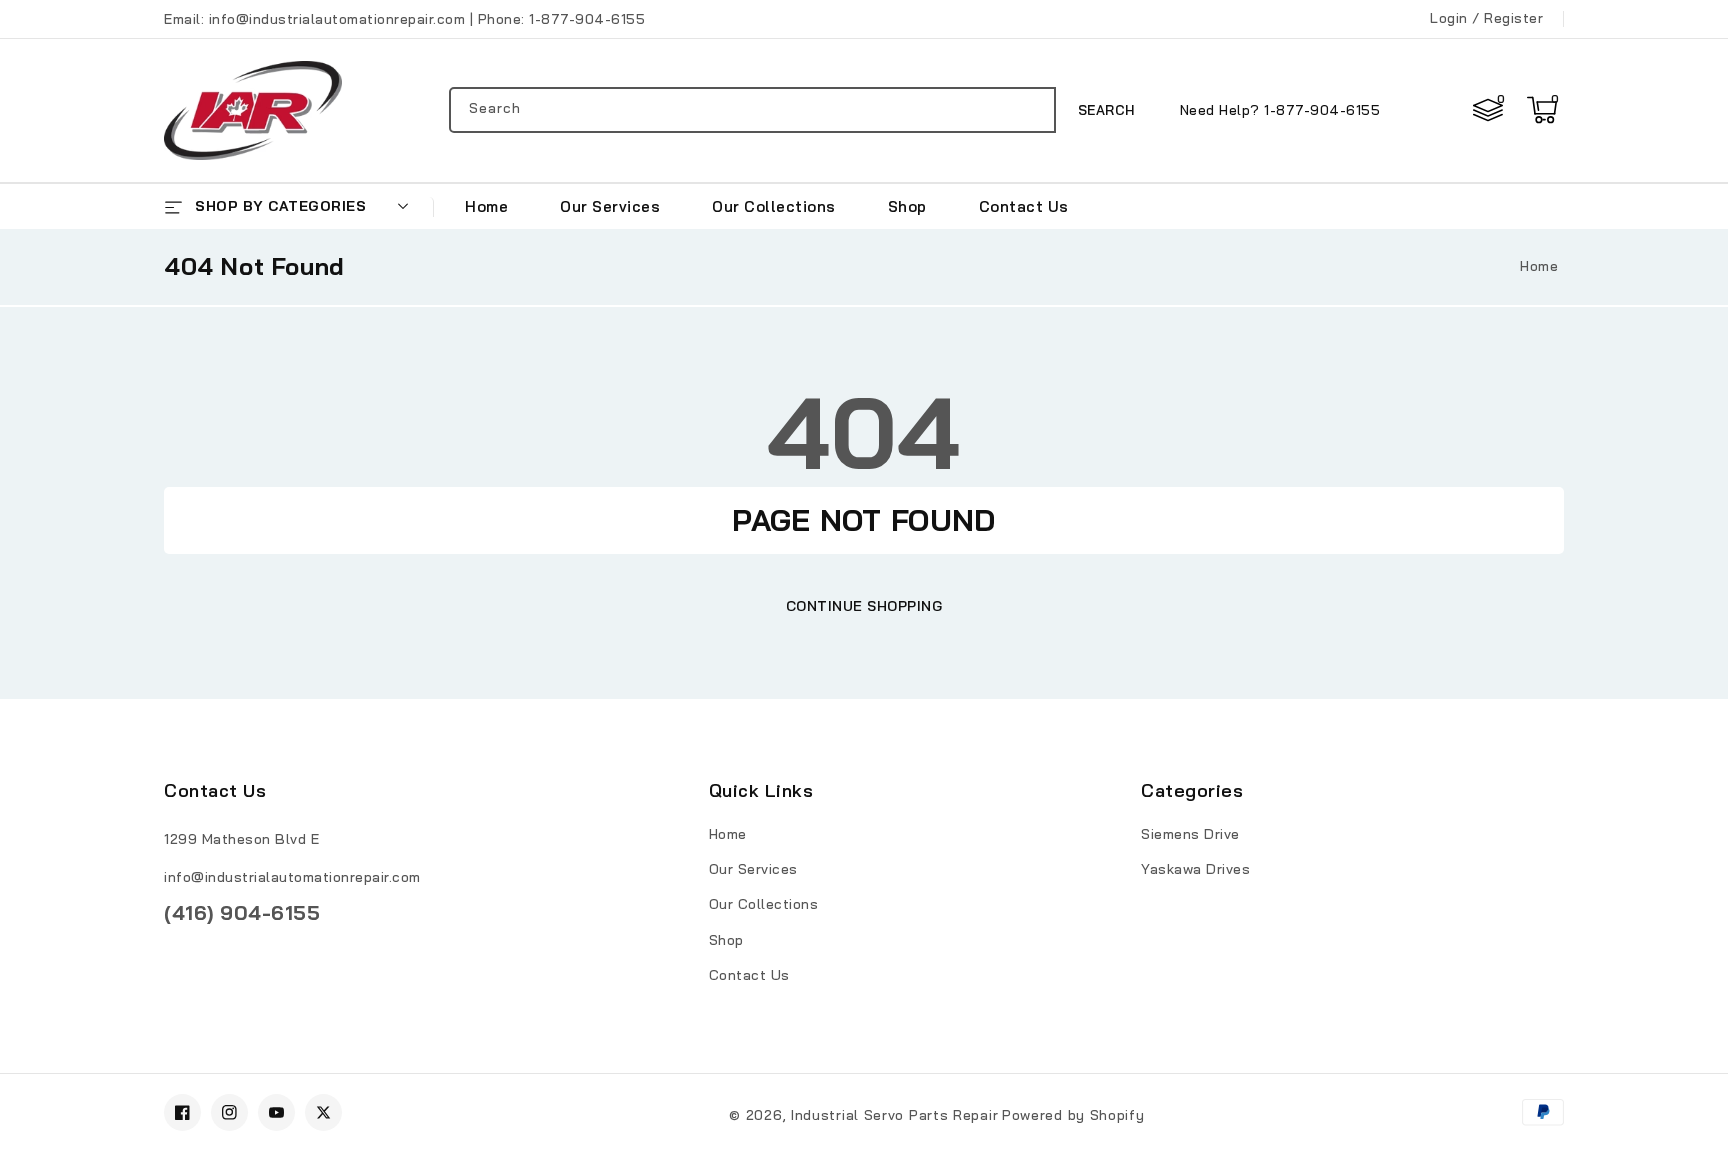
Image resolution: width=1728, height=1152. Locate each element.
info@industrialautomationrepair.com (292, 877)
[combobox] (752, 110)
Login (1449, 18)
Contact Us (749, 975)
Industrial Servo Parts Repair (894, 1115)
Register (1513, 18)
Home (1539, 266)
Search (1106, 110)
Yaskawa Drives (1195, 869)
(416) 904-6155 (242, 912)
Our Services (753, 869)
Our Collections (764, 904)
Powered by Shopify (1073, 1115)
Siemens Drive (1190, 834)
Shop (726, 940)
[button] (1542, 110)
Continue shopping (864, 606)
